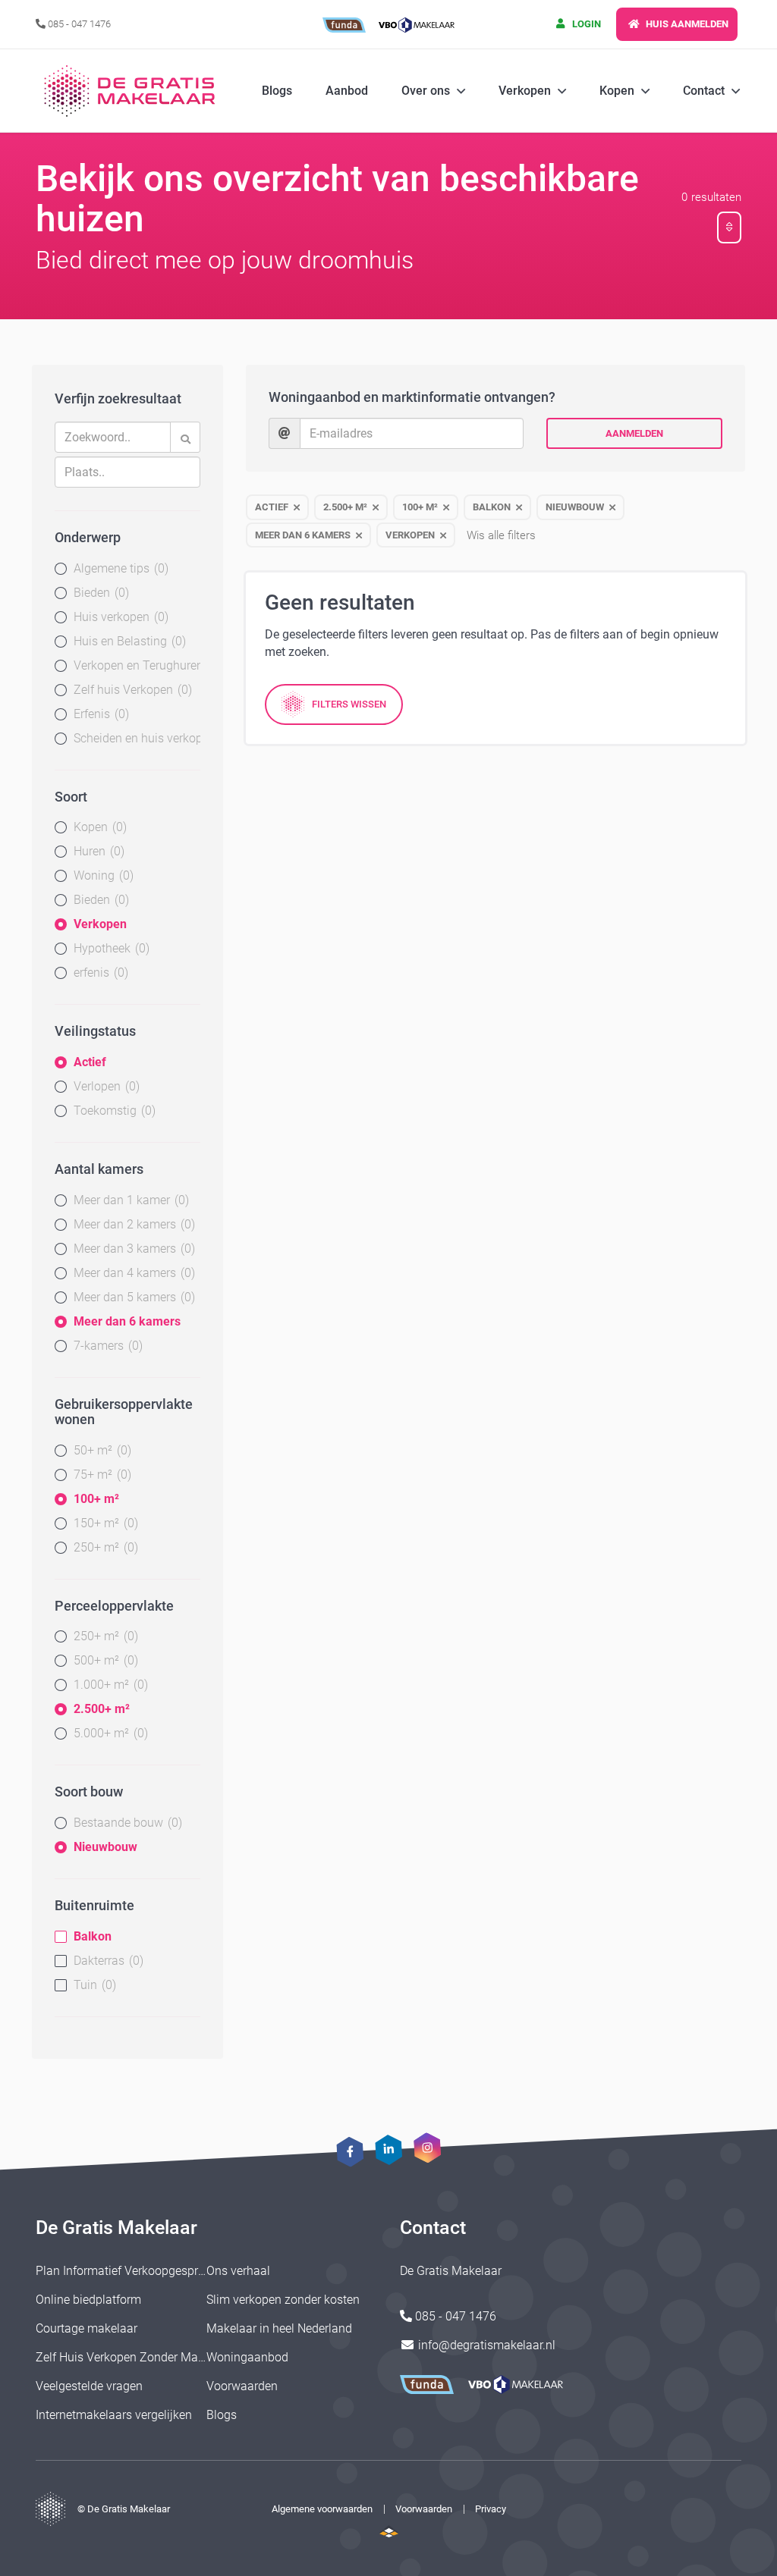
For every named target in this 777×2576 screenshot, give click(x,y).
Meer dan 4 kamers (132, 1273)
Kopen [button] (617, 91)
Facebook (350, 2152)
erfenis (99, 973)
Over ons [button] (426, 91)
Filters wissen (349, 704)
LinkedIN (388, 2150)
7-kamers (106, 1346)
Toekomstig (113, 1111)
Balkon (93, 1936)
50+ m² (101, 1450)
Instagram (427, 2148)
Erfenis (99, 714)
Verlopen (105, 1086)
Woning (102, 875)
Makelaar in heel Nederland (279, 2328)
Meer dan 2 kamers (132, 1224)
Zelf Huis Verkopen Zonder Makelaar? (136, 2357)
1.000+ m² (109, 1685)
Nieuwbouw (105, 1847)
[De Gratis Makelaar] (132, 91)
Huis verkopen (119, 617)
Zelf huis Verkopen (131, 690)
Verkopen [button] (525, 91)
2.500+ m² (102, 1709)
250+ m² (104, 1547)
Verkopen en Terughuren (137, 665)
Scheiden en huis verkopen (137, 738)
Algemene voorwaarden (322, 2509)
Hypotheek (110, 948)
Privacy (491, 2509)
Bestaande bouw (126, 1823)
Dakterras (107, 1961)
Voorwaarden (242, 2386)
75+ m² (101, 1475)
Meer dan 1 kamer (129, 1200)
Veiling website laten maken (389, 2531)
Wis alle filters (501, 535)
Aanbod (347, 91)
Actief (90, 1062)
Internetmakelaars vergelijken (114, 2415)
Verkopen (100, 924)
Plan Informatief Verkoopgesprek (123, 2271)
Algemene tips (119, 568)
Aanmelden (634, 433)
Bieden (99, 593)
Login (585, 24)
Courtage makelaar (87, 2328)
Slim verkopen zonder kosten (283, 2300)
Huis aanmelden (686, 24)
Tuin (93, 1985)
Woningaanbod (247, 2357)
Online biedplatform (88, 2300)
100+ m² (96, 1499)
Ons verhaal (238, 2271)
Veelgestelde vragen (89, 2386)
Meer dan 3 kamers (132, 1249)
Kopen (98, 827)
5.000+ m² (109, 1733)
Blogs (277, 91)
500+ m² (104, 1660)
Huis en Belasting (128, 641)
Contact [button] (704, 91)
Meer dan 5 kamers (132, 1297)
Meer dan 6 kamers (127, 1321)
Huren (97, 851)
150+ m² (104, 1523)
